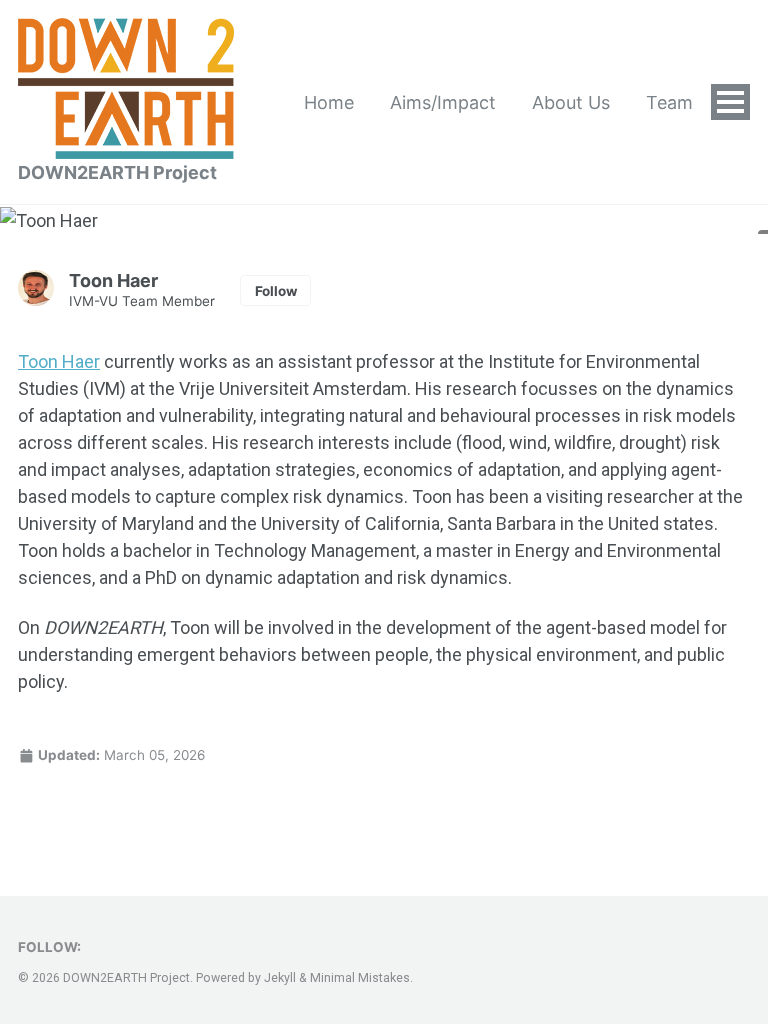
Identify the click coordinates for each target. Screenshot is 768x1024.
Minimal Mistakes (360, 978)
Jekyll (280, 978)
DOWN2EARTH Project (117, 172)
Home (329, 102)
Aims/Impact (443, 102)
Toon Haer (59, 361)
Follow (276, 291)
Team (669, 102)
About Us (571, 102)
